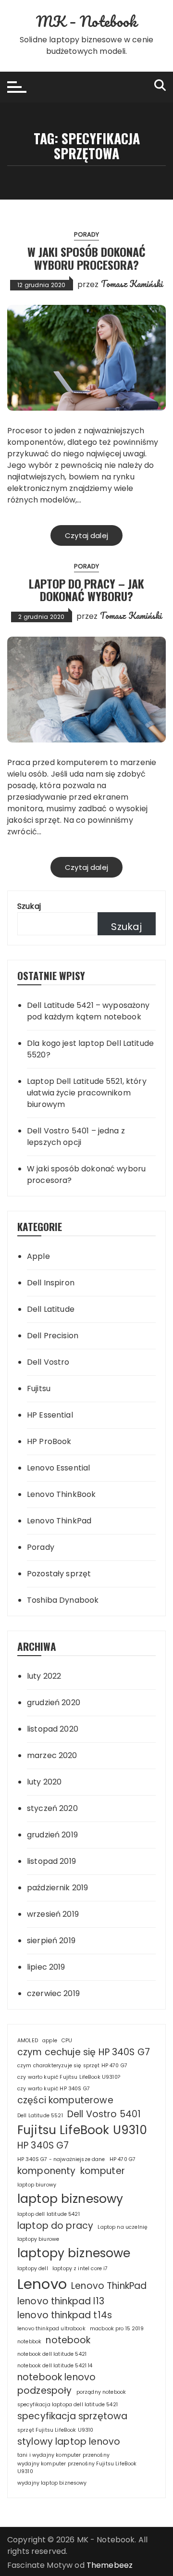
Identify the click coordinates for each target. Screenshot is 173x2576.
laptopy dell (33, 2268)
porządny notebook (101, 2392)
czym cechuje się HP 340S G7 (84, 2052)
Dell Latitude (51, 1309)
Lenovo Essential (58, 1468)
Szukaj (29, 906)
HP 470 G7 (123, 2159)
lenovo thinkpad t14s (65, 2315)
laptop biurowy (37, 2185)
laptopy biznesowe (74, 2253)
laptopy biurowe (38, 2239)
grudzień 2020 (54, 1703)
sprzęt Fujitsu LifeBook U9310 (55, 2430)
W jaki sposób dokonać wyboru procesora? (86, 258)
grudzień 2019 (52, 1835)
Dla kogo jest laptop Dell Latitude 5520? (90, 1049)
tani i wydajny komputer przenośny (63, 2455)
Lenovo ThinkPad (59, 1521)
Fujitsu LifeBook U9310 (82, 2130)
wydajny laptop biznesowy (52, 2483)
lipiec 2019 (46, 1967)
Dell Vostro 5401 (104, 2114)
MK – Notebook (86, 21)
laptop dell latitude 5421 (49, 2214)
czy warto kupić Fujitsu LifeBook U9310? (69, 2077)
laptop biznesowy (70, 2199)
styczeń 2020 (52, 1808)
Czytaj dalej (86, 535)
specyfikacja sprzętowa (72, 2416)
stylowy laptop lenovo (69, 2442)
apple (50, 2041)
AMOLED (28, 2041)
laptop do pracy (55, 2226)
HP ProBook (49, 1441)
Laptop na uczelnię (123, 2227)
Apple (38, 1256)
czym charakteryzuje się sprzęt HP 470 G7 (72, 2066)
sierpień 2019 (51, 1941)
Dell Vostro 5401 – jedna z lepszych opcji (76, 1137)
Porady (87, 234)
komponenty (47, 2171)
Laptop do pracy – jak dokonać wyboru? (86, 590)
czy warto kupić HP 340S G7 (54, 2089)
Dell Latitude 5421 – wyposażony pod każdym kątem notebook (88, 1011)
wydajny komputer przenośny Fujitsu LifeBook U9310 (77, 2468)
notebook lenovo (56, 2377)
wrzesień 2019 (53, 1914)
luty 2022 (44, 1676)
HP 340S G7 (43, 2145)
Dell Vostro (48, 1362)
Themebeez (110, 2565)
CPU (67, 2041)
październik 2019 (57, 1888)
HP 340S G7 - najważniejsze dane (61, 2159)
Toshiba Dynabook (63, 1600)
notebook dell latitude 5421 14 (55, 2366)
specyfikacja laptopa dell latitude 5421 (68, 2405)
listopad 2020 (53, 1729)
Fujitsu (39, 1389)
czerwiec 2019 (53, 1993)
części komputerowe (65, 2100)
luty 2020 (44, 1782)
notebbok (29, 2342)
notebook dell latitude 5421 (52, 2354)
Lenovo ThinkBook (61, 1494)
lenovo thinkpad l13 (61, 2301)
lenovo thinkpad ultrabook (51, 2329)
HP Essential (50, 1415)
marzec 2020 (52, 1755)
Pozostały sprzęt (59, 1574)
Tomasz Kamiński (132, 284)
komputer (103, 2171)
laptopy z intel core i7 (80, 2268)
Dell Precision (53, 1336)
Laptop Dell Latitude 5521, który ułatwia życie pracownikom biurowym (87, 1093)
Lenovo (42, 2284)
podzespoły (45, 2391)
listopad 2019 (51, 1861)
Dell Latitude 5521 (40, 2116)
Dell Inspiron (51, 1283)
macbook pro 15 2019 (117, 2329)
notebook (68, 2340)
